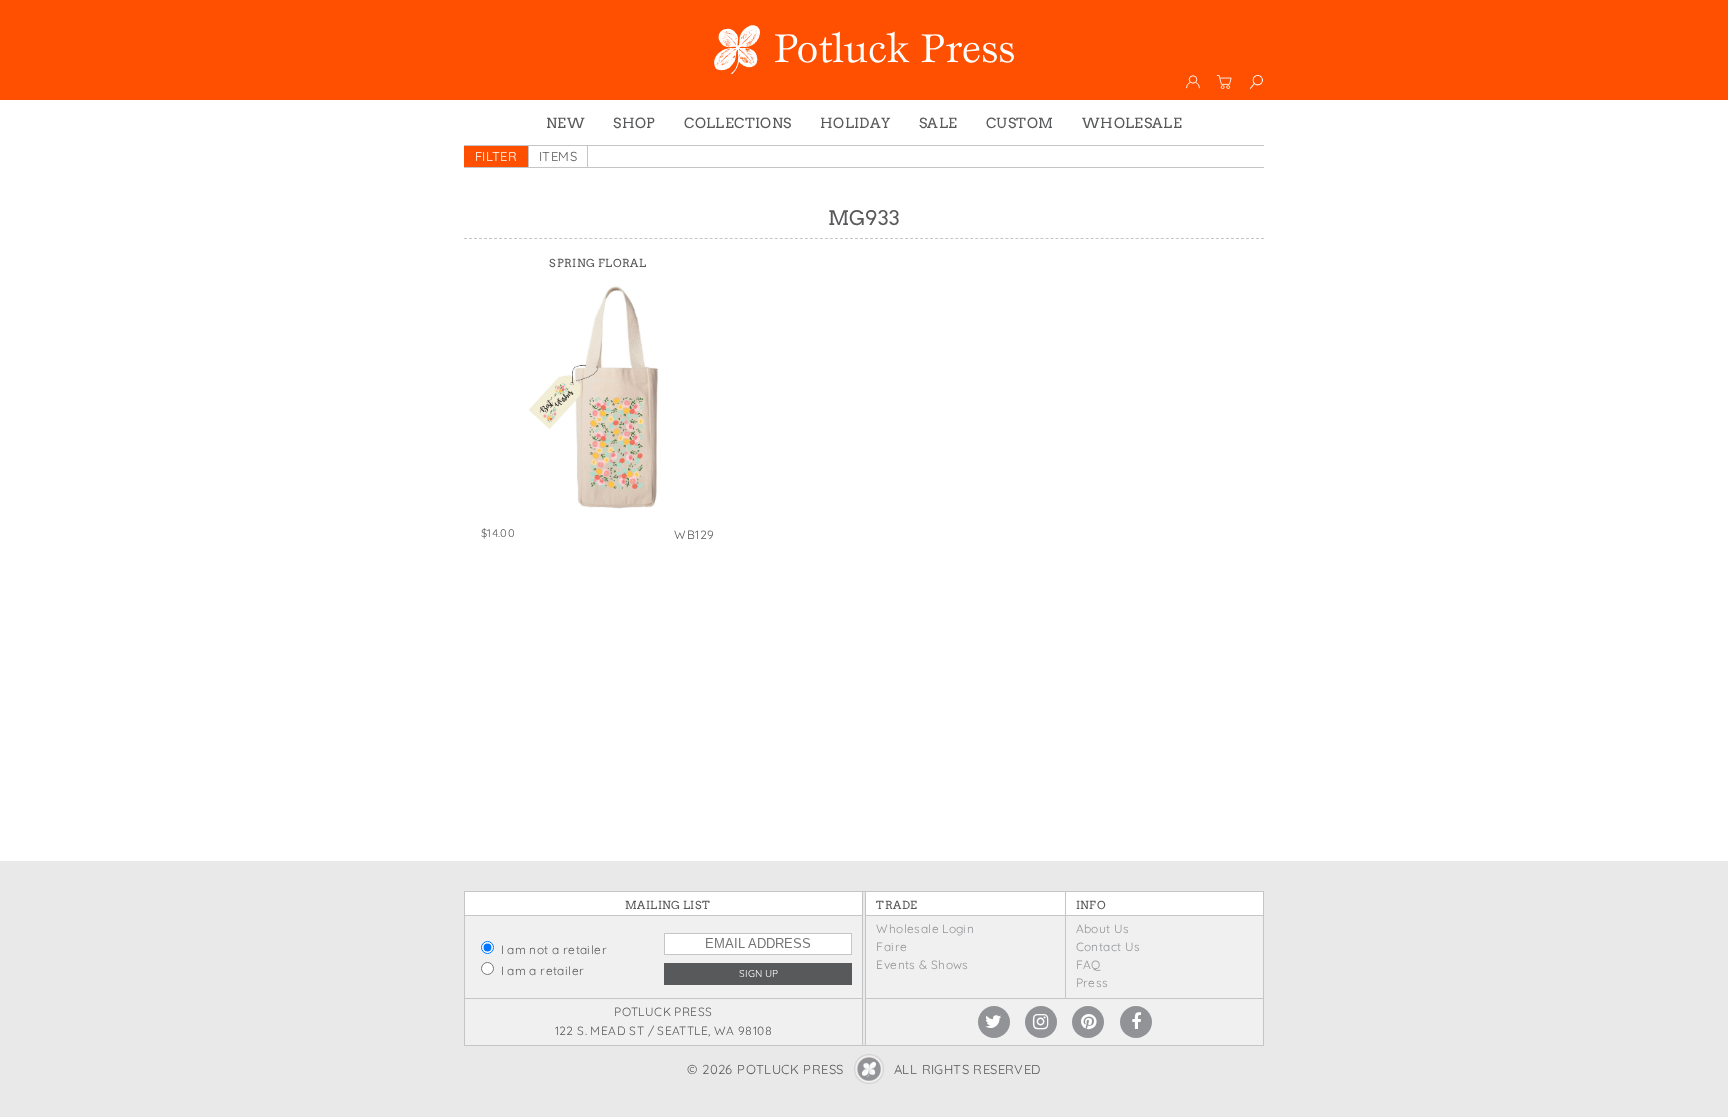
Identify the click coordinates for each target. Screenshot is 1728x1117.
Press (1092, 982)
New (565, 123)
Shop (634, 123)
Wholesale (1132, 123)
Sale (938, 123)
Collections (737, 123)
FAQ (1088, 964)
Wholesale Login (925, 928)
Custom (1019, 123)
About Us (1103, 928)
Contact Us (1108, 946)
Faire (891, 946)
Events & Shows (922, 964)
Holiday (855, 123)
